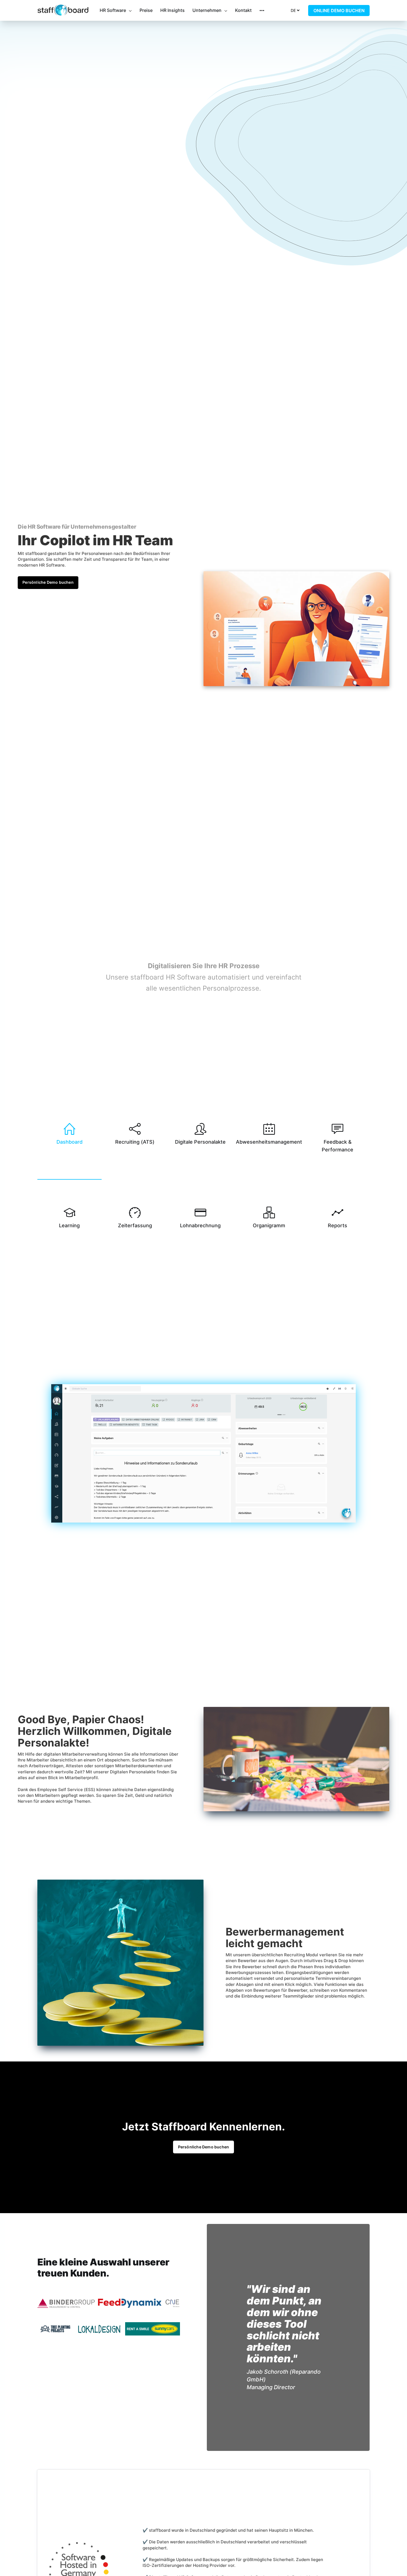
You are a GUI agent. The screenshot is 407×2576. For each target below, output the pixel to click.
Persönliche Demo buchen (48, 582)
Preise (146, 10)
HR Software (113, 10)
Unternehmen (207, 10)
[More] (262, 11)
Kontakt (243, 10)
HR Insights (172, 10)
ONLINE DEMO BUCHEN (339, 11)
